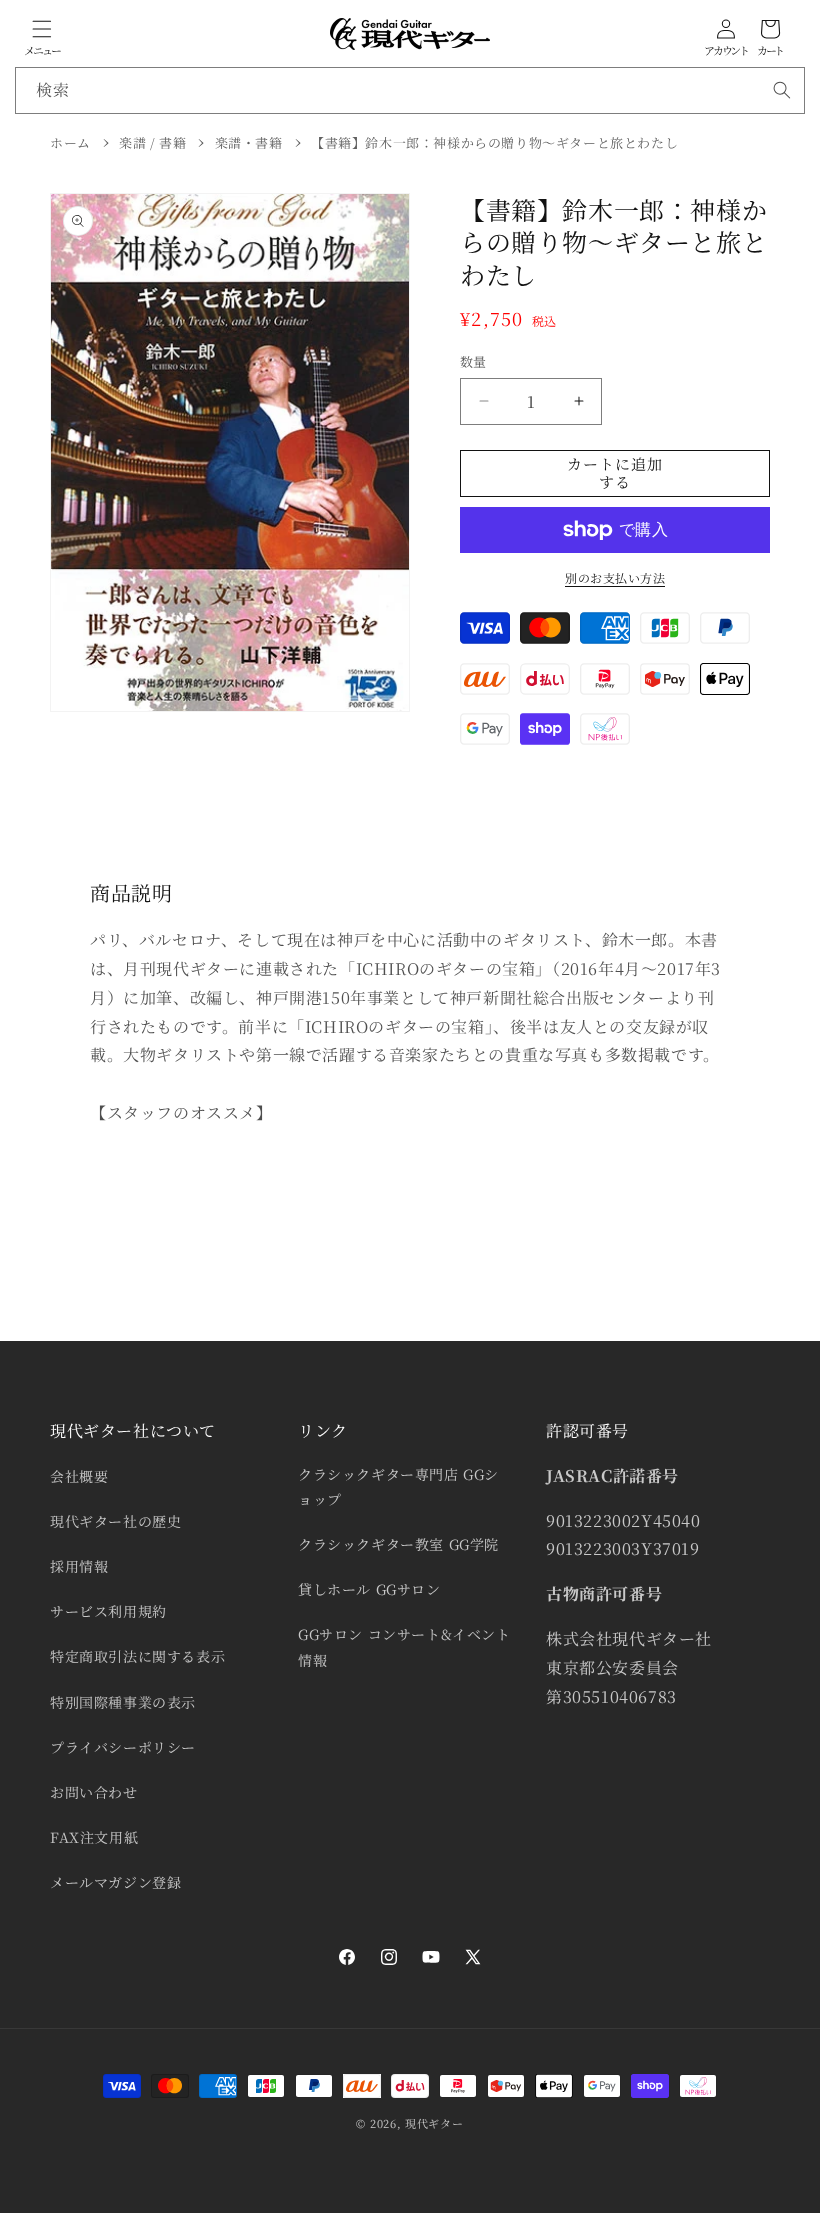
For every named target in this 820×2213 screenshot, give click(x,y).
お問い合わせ (94, 1792)
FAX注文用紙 (94, 1837)
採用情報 (79, 1566)
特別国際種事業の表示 (123, 1702)
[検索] (782, 90)
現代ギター (434, 2123)
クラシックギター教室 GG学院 (398, 1544)
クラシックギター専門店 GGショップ (398, 1486)
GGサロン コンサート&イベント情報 (404, 1646)
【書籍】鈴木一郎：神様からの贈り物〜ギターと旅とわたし (494, 142)
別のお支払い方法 (615, 577)
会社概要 (79, 1476)
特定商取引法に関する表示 (137, 1656)
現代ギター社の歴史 (115, 1521)
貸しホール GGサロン (369, 1589)
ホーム (70, 142)
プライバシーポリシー (123, 1747)
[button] (42, 29)
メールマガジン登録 (115, 1882)
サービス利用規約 (108, 1611)
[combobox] (410, 90)
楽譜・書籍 (249, 142)
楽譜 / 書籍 (152, 142)
